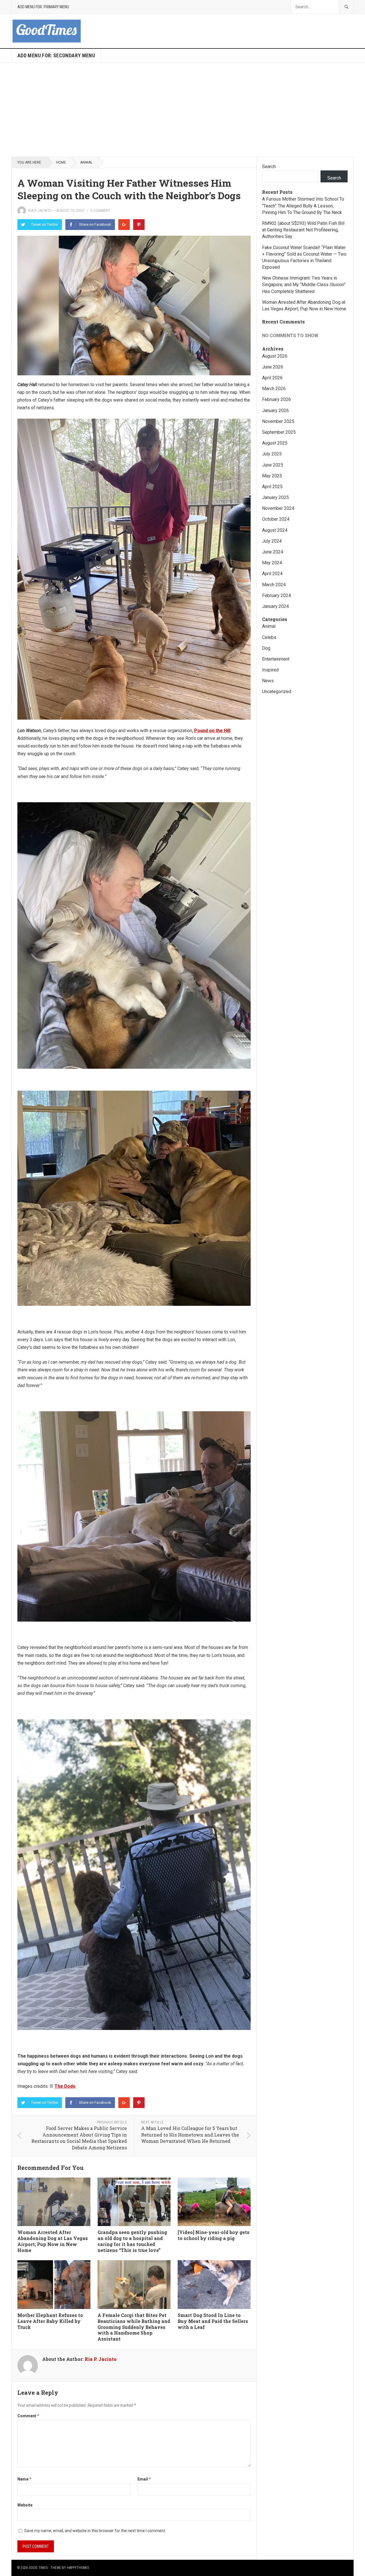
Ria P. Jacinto (40, 211)
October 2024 (276, 519)
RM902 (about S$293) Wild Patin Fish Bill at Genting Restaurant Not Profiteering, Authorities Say (303, 230)
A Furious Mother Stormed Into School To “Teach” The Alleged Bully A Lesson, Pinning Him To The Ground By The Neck (303, 206)
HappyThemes (78, 2568)
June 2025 (273, 465)
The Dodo (65, 2086)
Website (25, 2505)
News (268, 681)
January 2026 (275, 411)
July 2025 (272, 454)
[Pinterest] (139, 225)
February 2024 (276, 595)
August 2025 (275, 443)
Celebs (269, 637)
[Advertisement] (182, 110)
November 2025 (278, 421)
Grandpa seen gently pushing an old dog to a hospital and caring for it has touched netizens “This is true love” (132, 2241)
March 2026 (274, 389)
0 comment (101, 211)
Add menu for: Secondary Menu (56, 55)
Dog (266, 648)
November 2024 (278, 508)
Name (24, 2479)
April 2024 (272, 574)
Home (61, 162)
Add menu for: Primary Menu (43, 7)
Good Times (38, 2568)
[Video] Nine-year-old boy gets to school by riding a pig (214, 2235)
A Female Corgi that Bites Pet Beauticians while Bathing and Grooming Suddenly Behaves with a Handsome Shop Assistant (134, 2327)
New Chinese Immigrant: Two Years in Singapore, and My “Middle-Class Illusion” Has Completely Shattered (304, 285)
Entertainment (276, 659)
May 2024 (272, 563)
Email (144, 2479)
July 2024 (272, 541)
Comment (28, 2416)
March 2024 (274, 585)
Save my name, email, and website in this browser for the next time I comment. (95, 2531)
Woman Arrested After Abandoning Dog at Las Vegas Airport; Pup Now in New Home (53, 2241)
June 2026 (273, 367)
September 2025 (279, 432)
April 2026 (272, 378)
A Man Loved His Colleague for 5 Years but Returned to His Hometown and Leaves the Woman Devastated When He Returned (190, 2135)
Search (269, 167)
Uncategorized (277, 692)
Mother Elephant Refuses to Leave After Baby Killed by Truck (50, 2321)
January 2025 (275, 497)
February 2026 (276, 399)
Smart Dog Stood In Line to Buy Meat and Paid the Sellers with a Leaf (213, 2321)
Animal (86, 162)
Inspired (270, 670)
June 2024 (273, 552)
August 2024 (275, 530)
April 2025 (272, 487)
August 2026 (275, 356)
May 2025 (272, 476)
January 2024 (275, 606)
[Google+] (124, 225)
